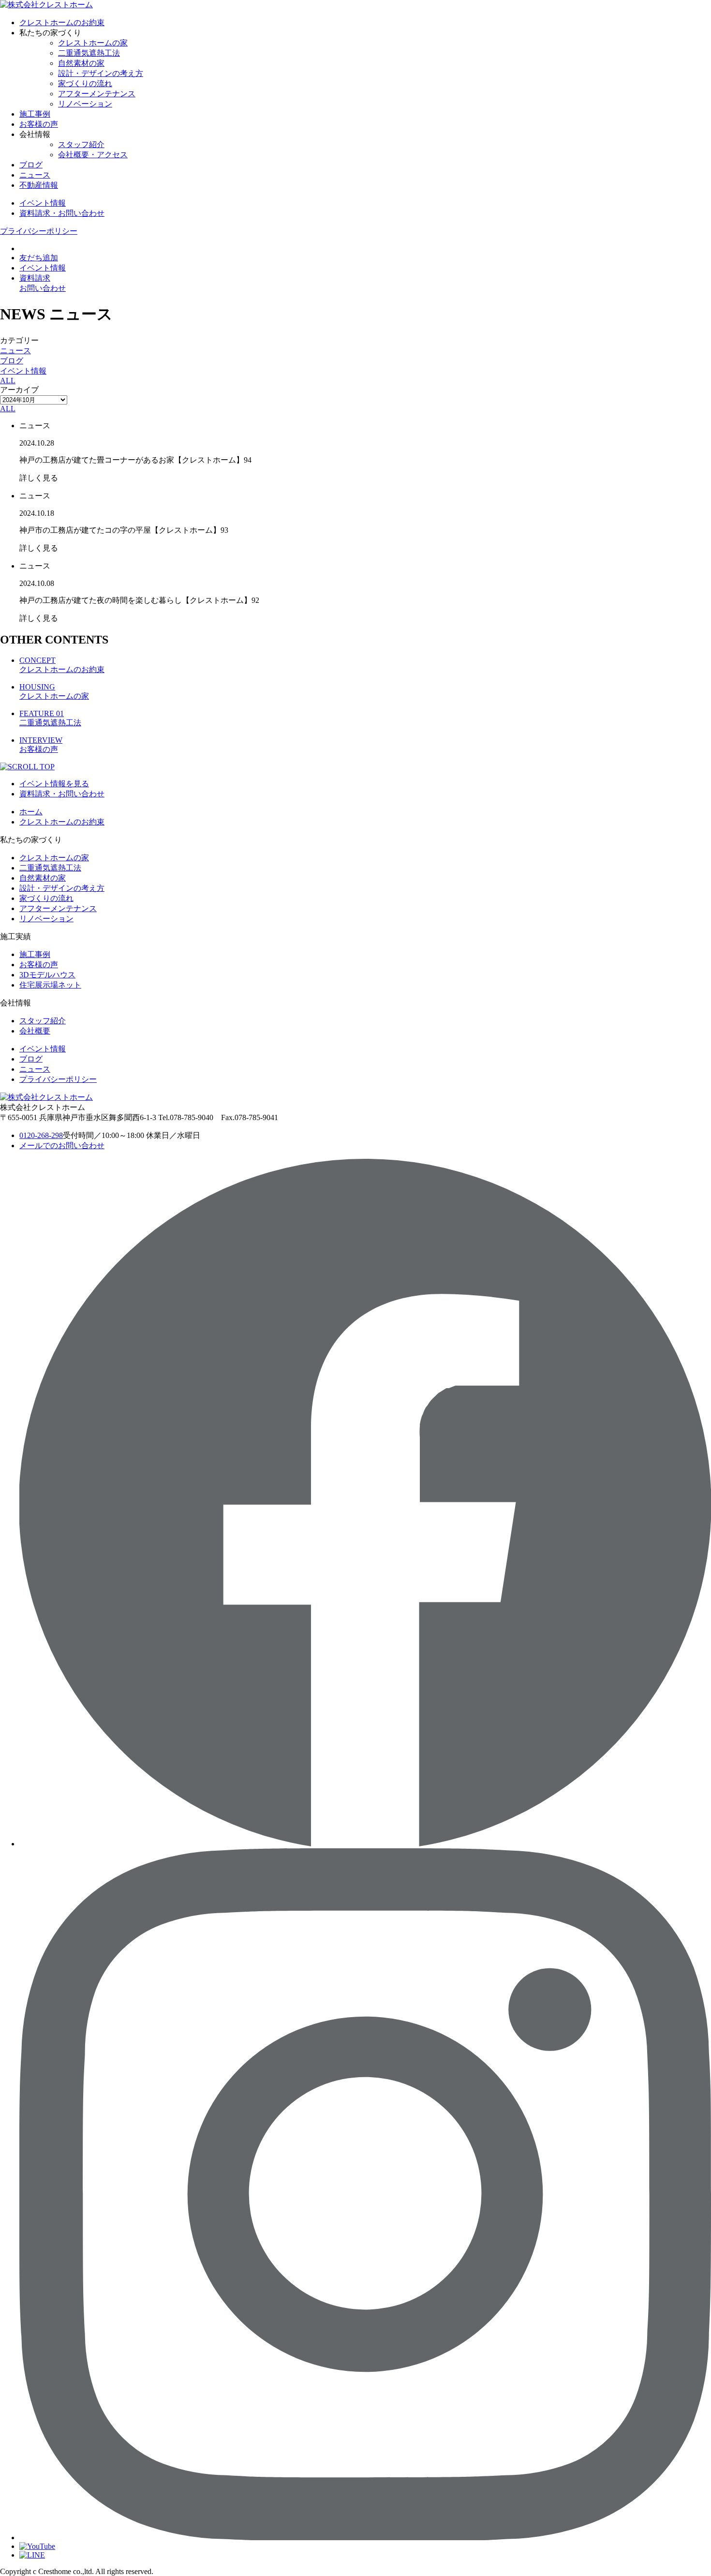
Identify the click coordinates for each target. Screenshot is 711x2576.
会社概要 (35, 1031)
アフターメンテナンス (97, 94)
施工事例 (35, 114)
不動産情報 (39, 185)
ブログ (31, 165)
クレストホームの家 (93, 43)
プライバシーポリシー (39, 231)
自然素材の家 (81, 63)
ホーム (31, 812)
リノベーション (85, 104)
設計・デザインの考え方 (101, 73)
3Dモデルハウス (47, 975)
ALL (8, 381)
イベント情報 (23, 371)
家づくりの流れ (85, 83)
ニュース (35, 175)
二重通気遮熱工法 (89, 53)
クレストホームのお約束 (62, 22)
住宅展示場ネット (50, 985)
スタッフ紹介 (81, 144)
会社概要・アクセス (93, 155)
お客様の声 (39, 124)
